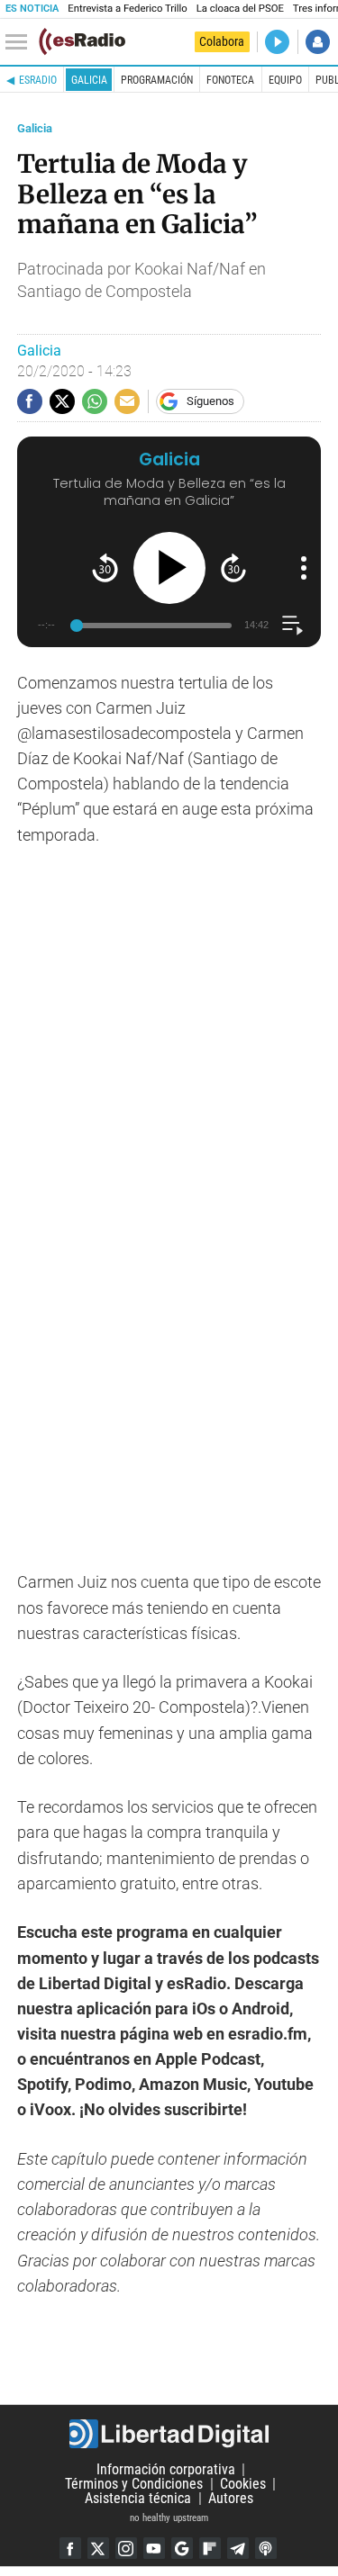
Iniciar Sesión (318, 42)
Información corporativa (166, 2469)
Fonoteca (230, 80)
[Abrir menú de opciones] (304, 568)
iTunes (266, 2548)
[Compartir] (30, 401)
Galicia (89, 80)
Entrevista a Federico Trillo (127, 9)
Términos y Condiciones (134, 2484)
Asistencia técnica (138, 2498)
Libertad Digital (169, 2434)
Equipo (285, 80)
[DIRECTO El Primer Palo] (277, 42)
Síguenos (210, 401)
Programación (157, 80)
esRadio (38, 80)
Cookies (243, 2484)
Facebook (70, 2548)
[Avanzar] (234, 567)
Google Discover (182, 2548)
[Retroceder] (105, 567)
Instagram (126, 2548)
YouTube (154, 2548)
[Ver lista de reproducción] (292, 625)
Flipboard (210, 2548)
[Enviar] (95, 401)
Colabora (222, 41)
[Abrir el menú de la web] (21, 42)
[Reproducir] (169, 568)
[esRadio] (82, 41)
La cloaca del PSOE (240, 9)
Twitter (98, 2548)
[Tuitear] (62, 401)
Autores (231, 2498)
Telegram (238, 2548)
